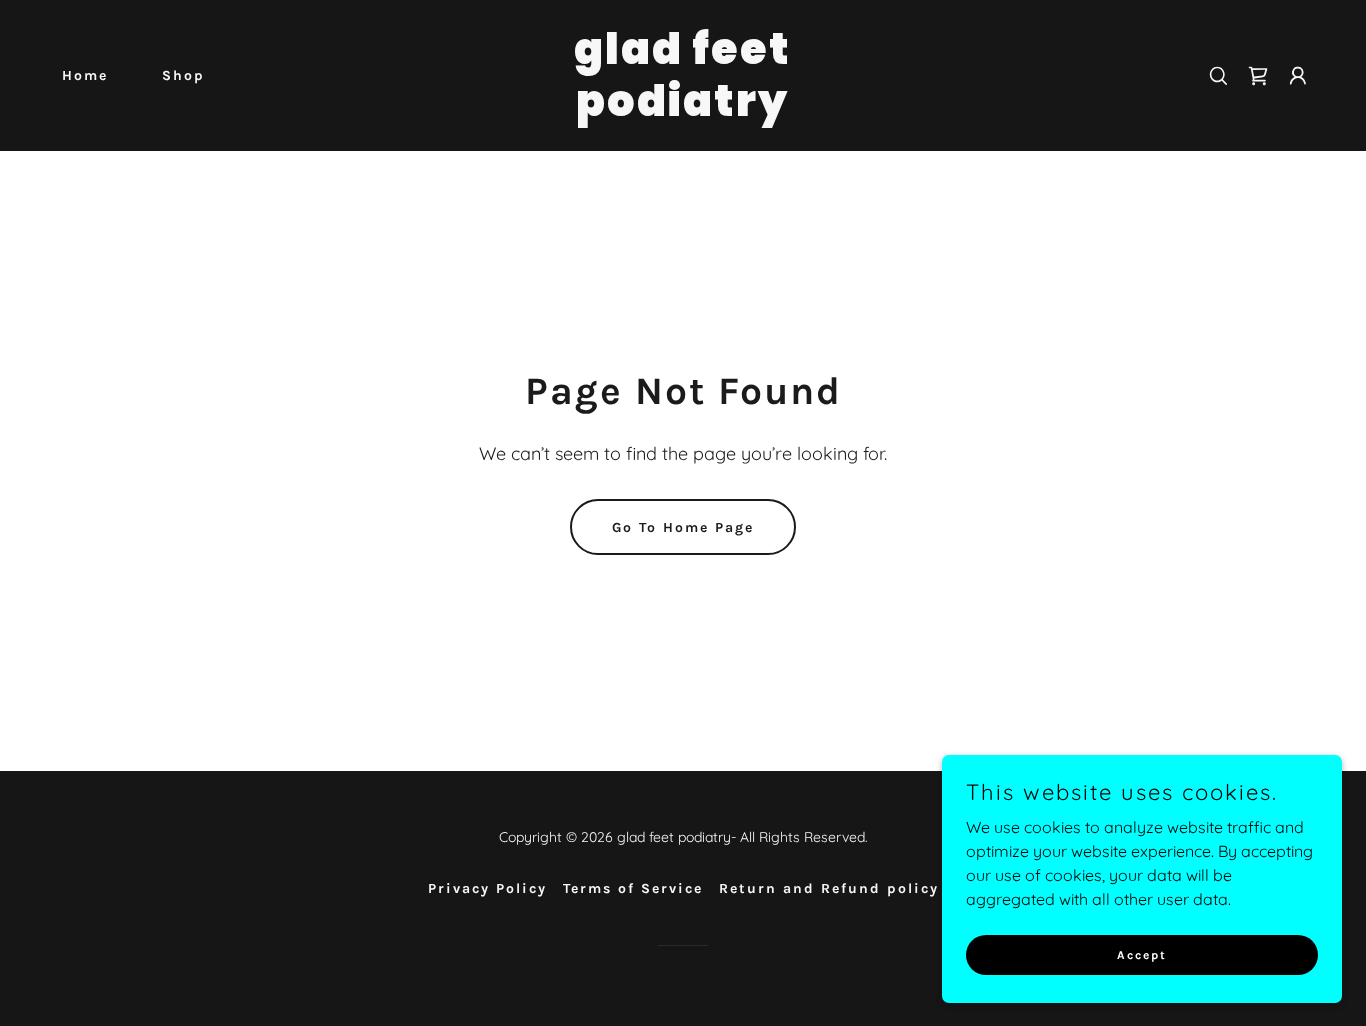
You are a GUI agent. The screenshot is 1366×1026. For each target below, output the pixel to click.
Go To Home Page (683, 527)
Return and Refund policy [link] (829, 888)
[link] (682, 110)
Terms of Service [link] (633, 888)
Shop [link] (183, 75)
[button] (1298, 76)
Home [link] (85, 75)
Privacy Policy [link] (487, 888)
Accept (1142, 954)
